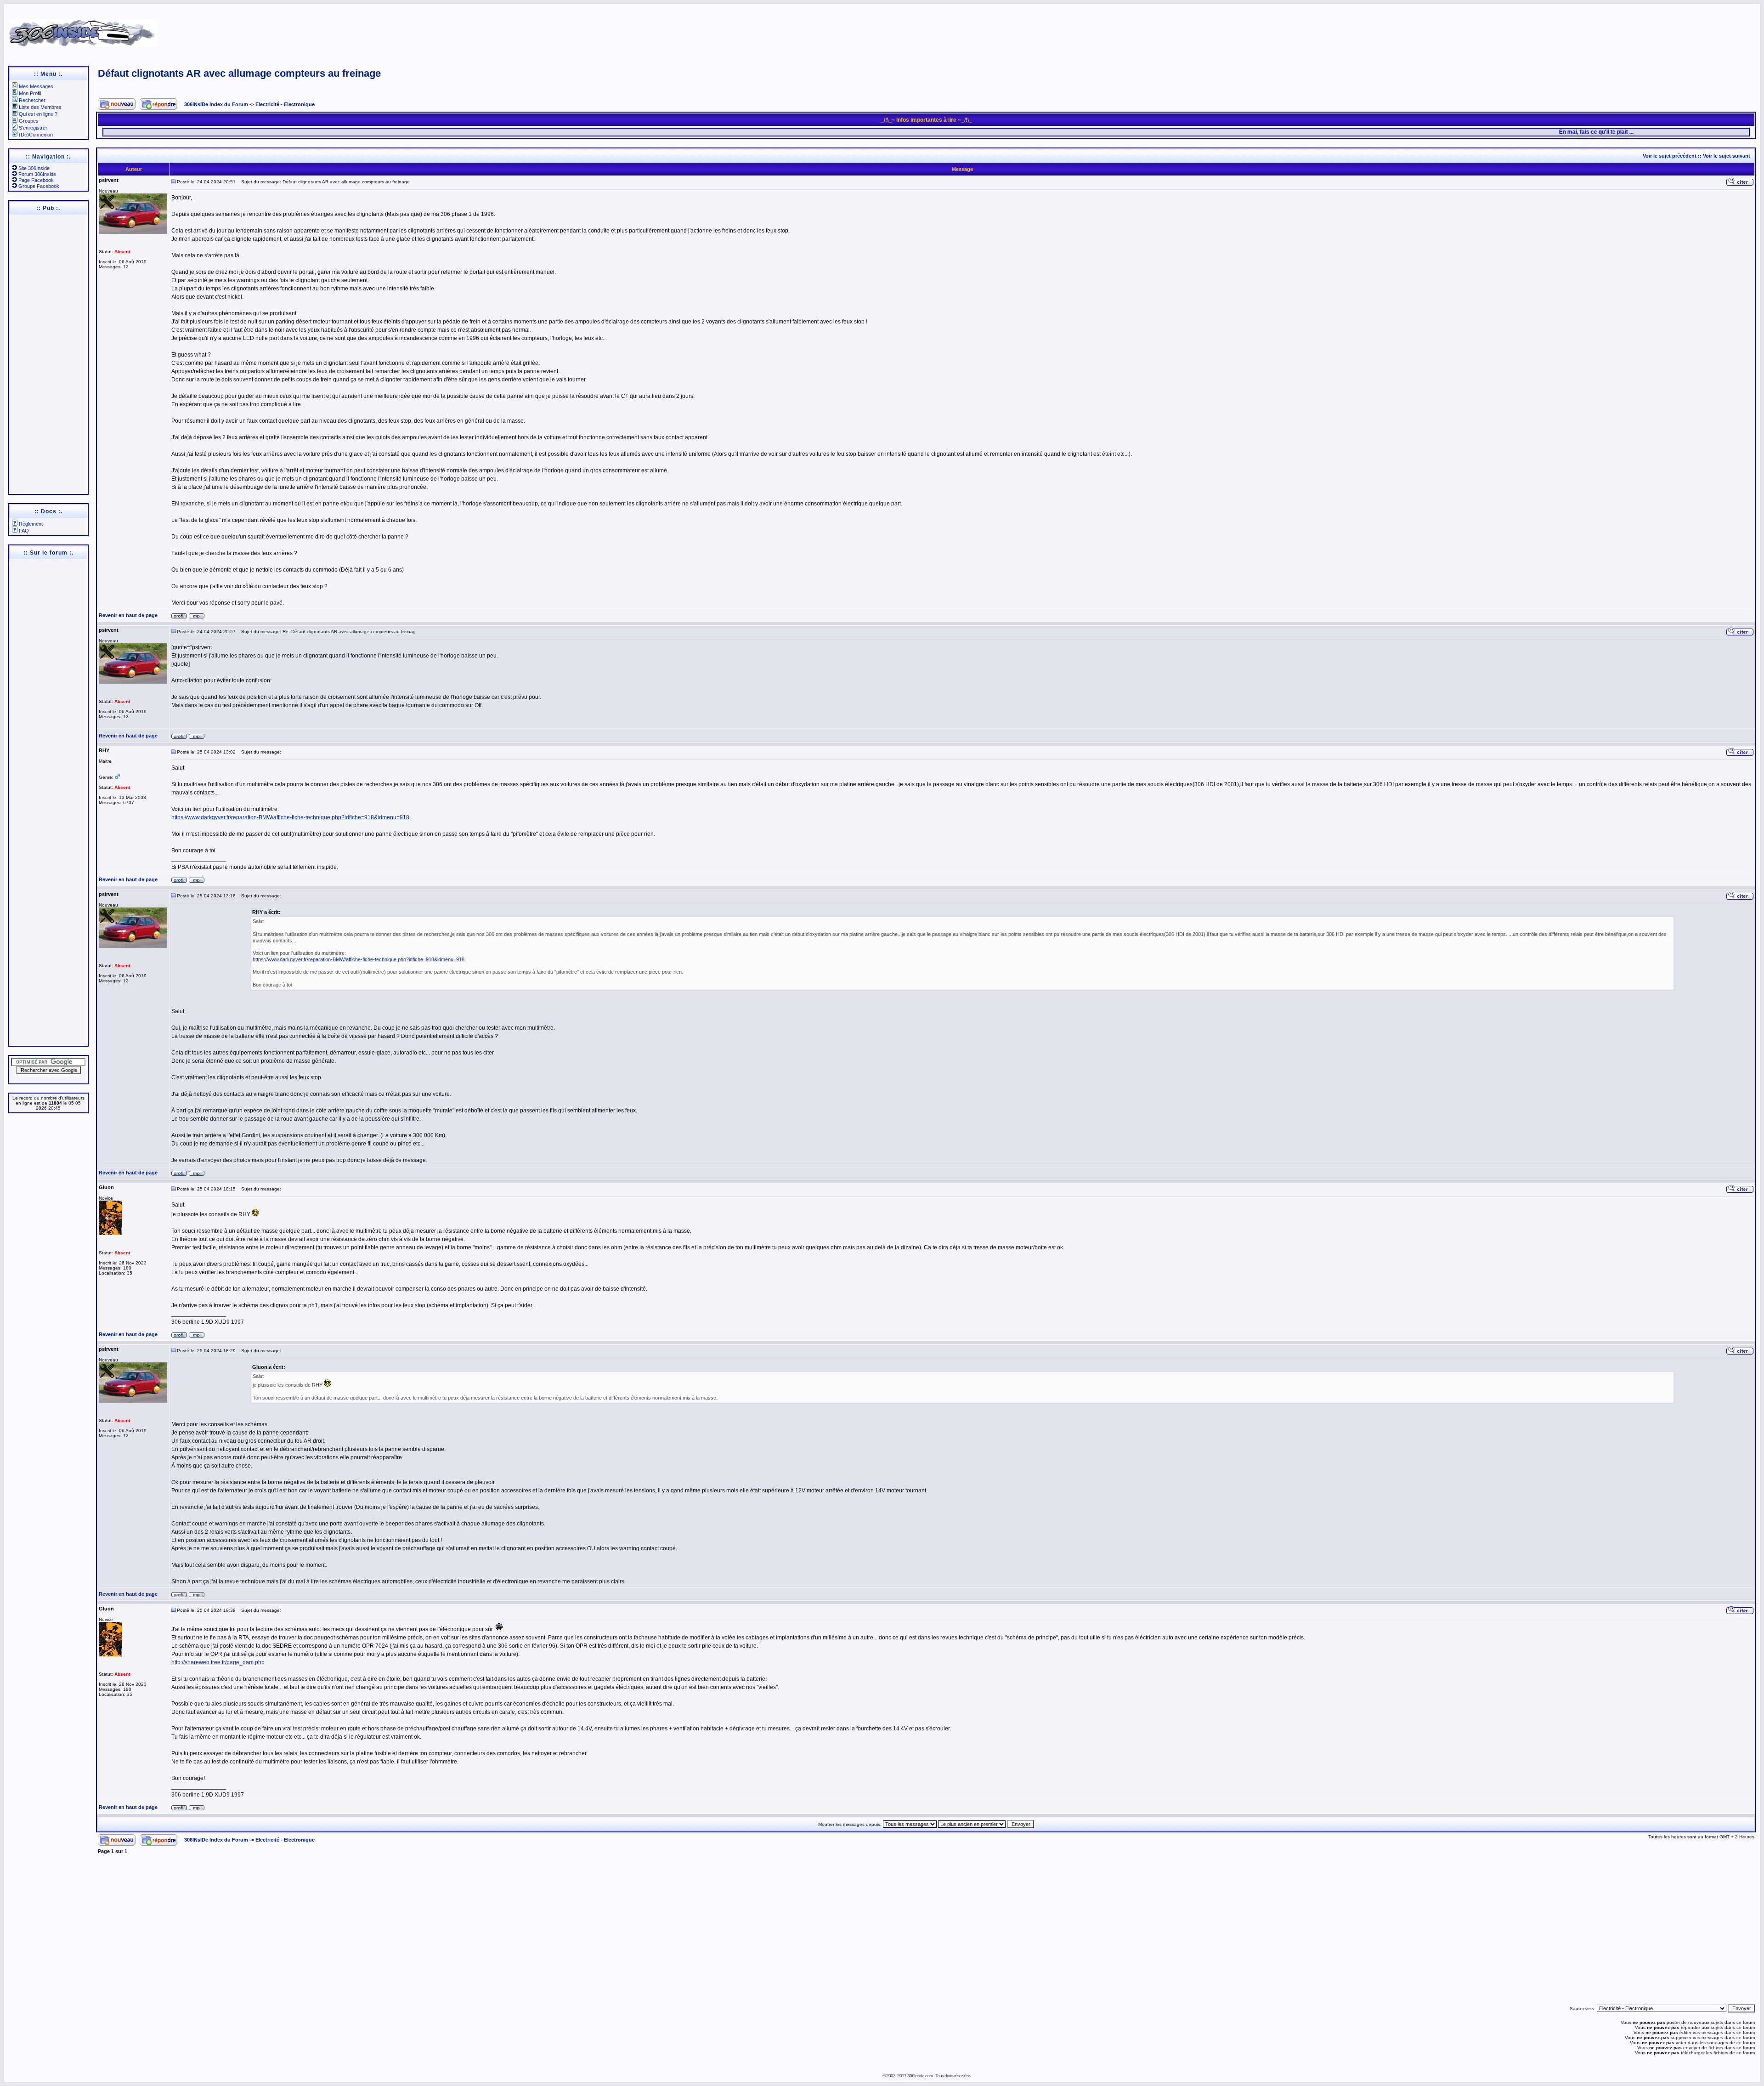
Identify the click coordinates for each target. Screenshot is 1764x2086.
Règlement (31, 524)
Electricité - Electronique (285, 104)
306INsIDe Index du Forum (216, 104)
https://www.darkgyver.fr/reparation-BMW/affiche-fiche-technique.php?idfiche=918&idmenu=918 (290, 817)
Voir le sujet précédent (1670, 156)
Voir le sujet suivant (1727, 156)
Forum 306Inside (37, 174)
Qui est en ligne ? (38, 114)
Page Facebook (36, 180)
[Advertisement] (1152, 30)
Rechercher (32, 100)
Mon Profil (30, 93)
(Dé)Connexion (36, 135)
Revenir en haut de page (128, 615)
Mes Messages (36, 86)
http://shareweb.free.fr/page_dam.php (218, 1662)
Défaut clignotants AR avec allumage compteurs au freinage (239, 73)
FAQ (24, 531)
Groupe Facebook (39, 186)
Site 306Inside (34, 168)
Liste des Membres (40, 107)
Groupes (29, 121)
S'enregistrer (33, 128)
